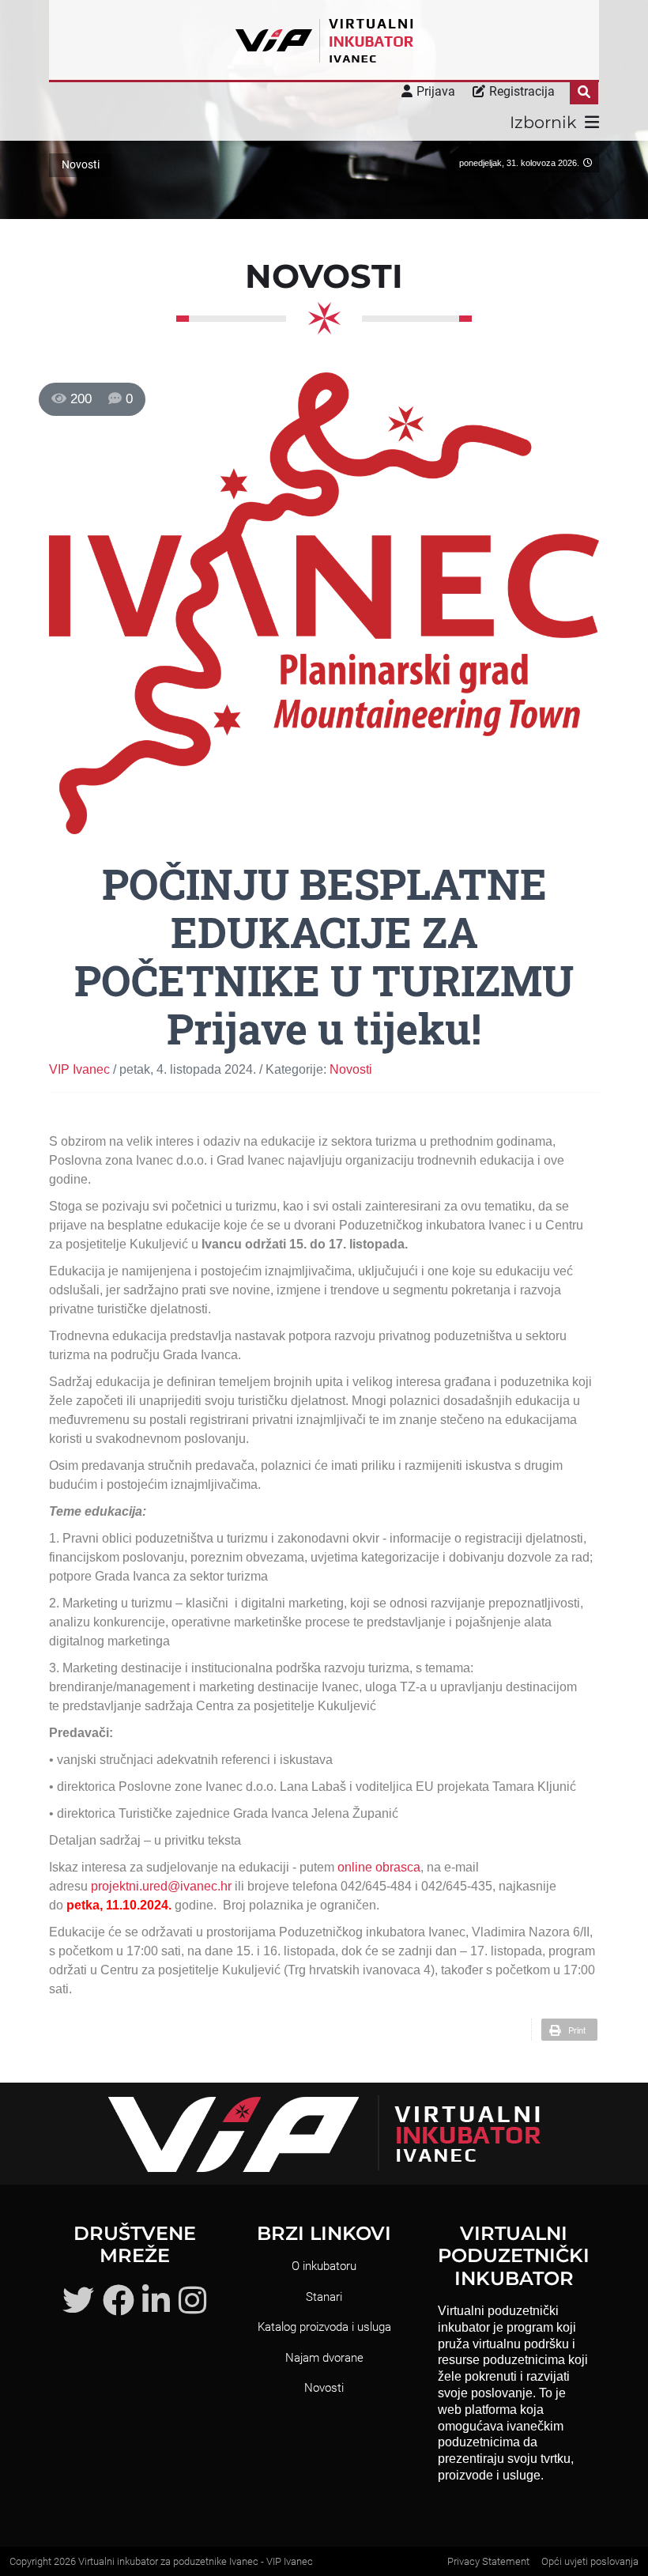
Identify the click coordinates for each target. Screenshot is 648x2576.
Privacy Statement (488, 2561)
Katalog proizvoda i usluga (324, 2327)
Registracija (522, 91)
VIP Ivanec (79, 1069)
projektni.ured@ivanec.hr (161, 1886)
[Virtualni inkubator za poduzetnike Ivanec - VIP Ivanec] (324, 40)
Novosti (351, 1069)
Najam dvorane (324, 2358)
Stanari (324, 2297)
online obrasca (379, 1867)
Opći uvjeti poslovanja (590, 2561)
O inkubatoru (324, 2266)
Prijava (436, 91)
